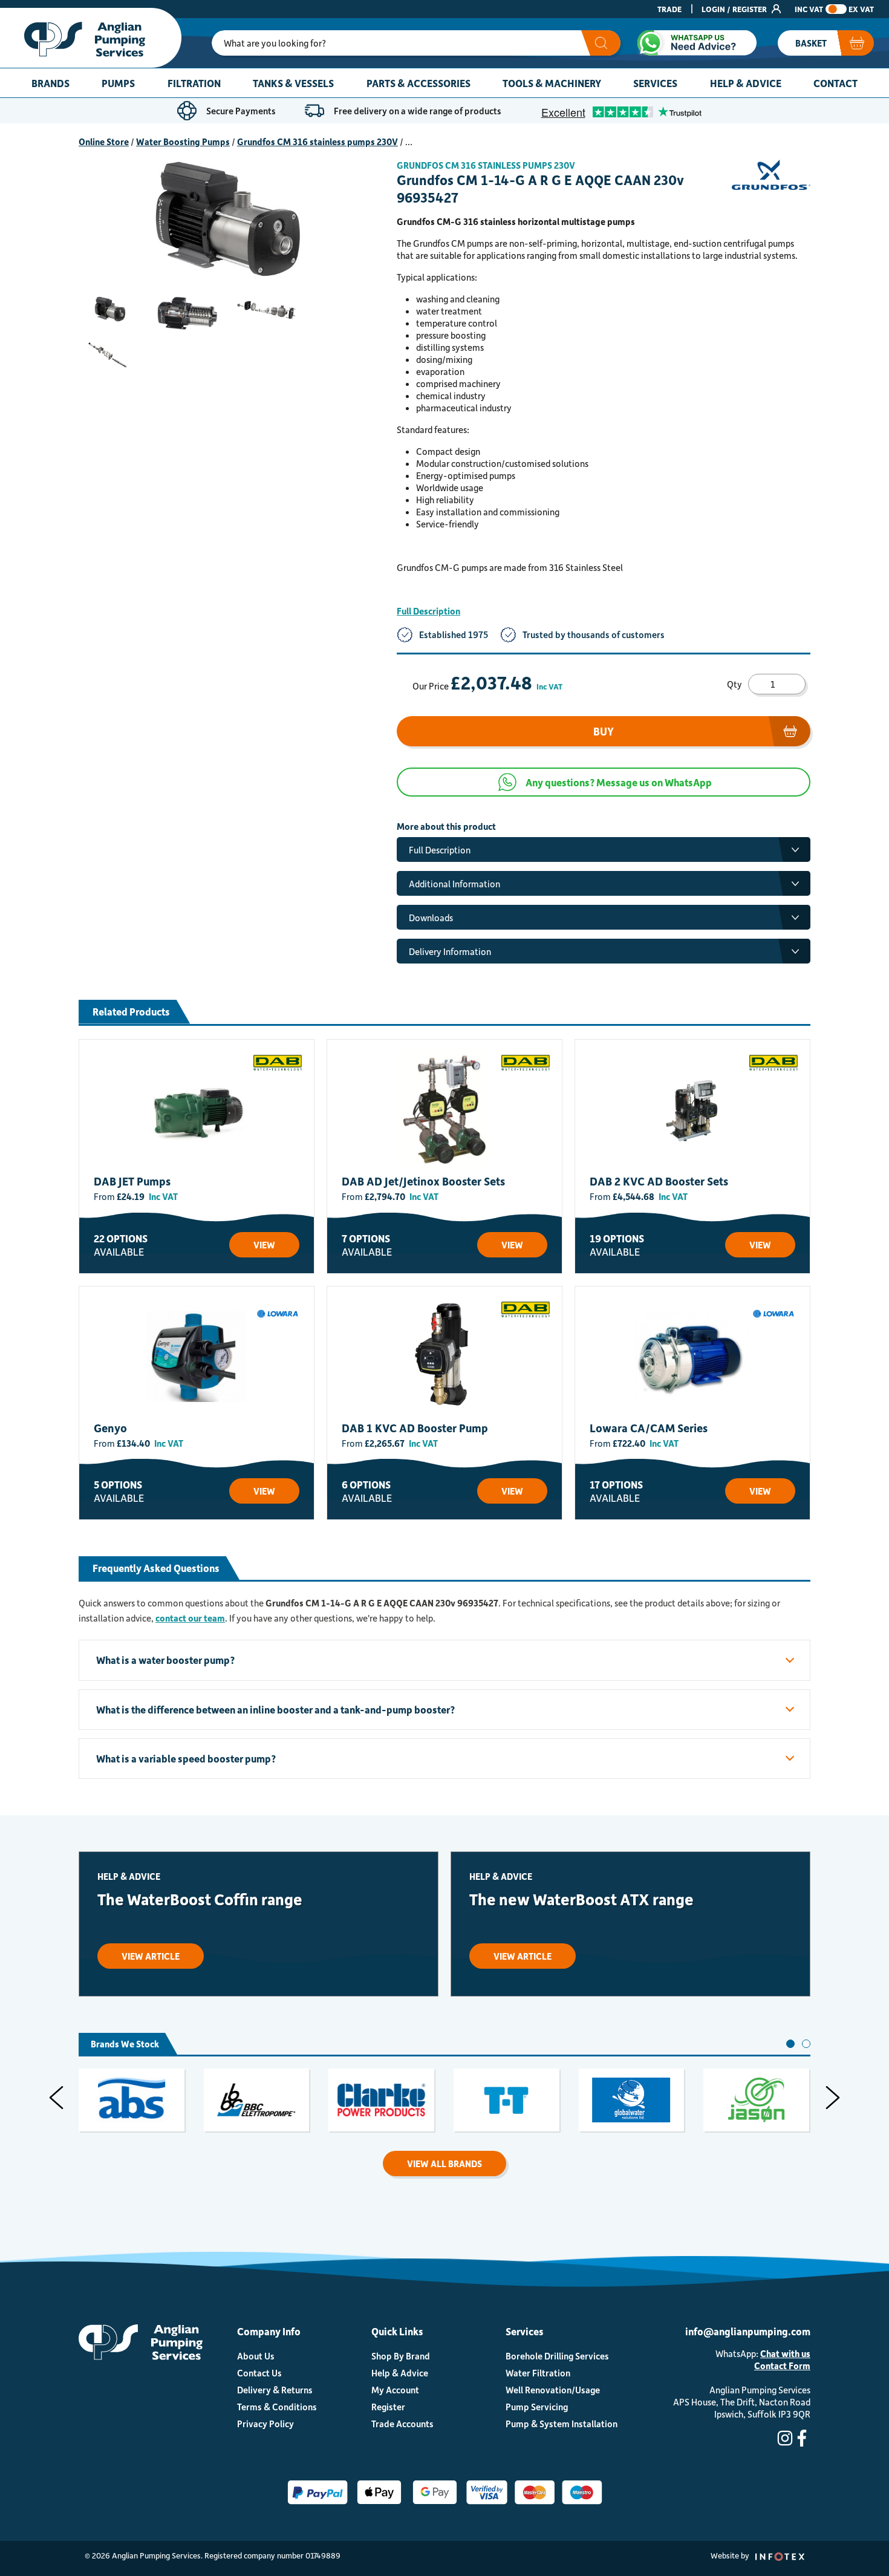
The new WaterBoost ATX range (581, 1899)
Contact (835, 83)
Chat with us (785, 2353)
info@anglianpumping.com (748, 2331)
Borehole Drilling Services (557, 2356)
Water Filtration (538, 2373)
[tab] (790, 2044)
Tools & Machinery (552, 83)
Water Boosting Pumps (183, 142)
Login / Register (735, 9)
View (264, 1245)
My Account (395, 2390)
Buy (604, 731)
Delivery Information (450, 951)
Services (655, 83)
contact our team (190, 1618)
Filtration (194, 83)
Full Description (428, 611)
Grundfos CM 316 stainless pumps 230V (317, 142)
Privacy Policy (265, 2424)
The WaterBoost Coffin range (200, 1899)
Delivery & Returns (275, 2390)
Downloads (431, 918)
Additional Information (454, 884)
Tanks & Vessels (293, 83)
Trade (669, 9)
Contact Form (782, 2366)
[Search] (601, 43)
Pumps (118, 83)
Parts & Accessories (418, 83)
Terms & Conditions (277, 2407)
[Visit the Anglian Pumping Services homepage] (91, 38)
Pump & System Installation (562, 2424)
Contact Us (259, 2373)
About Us (256, 2356)
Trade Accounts (402, 2424)
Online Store (104, 142)
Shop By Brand (401, 2356)
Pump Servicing (537, 2407)
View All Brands (444, 2164)
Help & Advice (746, 83)
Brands (50, 83)
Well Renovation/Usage (553, 2390)
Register (388, 2407)
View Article (151, 1956)
